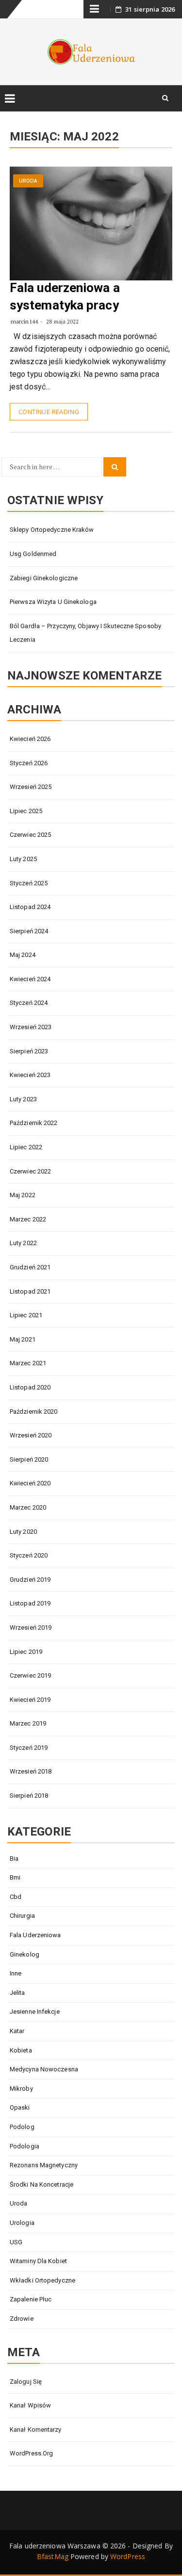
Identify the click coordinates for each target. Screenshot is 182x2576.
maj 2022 (23, 1195)
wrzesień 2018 (31, 1771)
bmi (15, 1877)
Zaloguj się (26, 2382)
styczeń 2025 (29, 883)
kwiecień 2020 (30, 1483)
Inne (16, 1973)
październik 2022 (34, 1123)
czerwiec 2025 (30, 835)
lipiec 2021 (26, 1315)
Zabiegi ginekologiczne (44, 578)
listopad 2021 (30, 1291)
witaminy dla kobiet (38, 2261)
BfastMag (53, 2556)
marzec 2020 (28, 1507)
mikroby (21, 2089)
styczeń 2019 (29, 1748)
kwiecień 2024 (30, 979)
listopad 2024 (30, 907)
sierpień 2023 (29, 1051)
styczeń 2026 (29, 763)
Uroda (28, 181)
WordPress (128, 2556)
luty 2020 (23, 1532)
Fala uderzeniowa (35, 1935)
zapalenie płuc (31, 2299)
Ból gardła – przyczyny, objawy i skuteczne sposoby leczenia (85, 633)
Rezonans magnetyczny (44, 2165)
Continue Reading (49, 412)
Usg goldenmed (33, 554)
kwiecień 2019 (30, 1700)
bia (14, 1859)
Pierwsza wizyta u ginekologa (53, 602)
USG (16, 2242)
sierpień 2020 (29, 1459)
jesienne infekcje (35, 2012)
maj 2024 (23, 955)
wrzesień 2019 (31, 1627)
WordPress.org (31, 2453)
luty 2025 (23, 859)
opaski (20, 2107)
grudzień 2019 (30, 1580)
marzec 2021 (28, 1363)
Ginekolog (25, 1954)
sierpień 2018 (29, 1796)
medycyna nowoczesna (44, 2069)
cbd (16, 1897)
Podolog (22, 2127)
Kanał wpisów (30, 2405)
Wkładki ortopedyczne (42, 2280)
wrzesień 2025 (31, 787)
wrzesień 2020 (31, 1435)
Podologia (25, 2146)
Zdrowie (22, 2319)
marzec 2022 (28, 1219)
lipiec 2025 (26, 811)
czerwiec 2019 (30, 1675)
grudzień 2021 (30, 1267)
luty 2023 (23, 1099)
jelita (17, 1993)
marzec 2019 (28, 1723)
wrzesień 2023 (31, 1027)
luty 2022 (23, 1243)
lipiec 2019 (26, 1652)
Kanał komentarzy (36, 2429)
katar (17, 2031)
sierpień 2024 (29, 931)
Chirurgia (22, 1916)
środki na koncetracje (41, 2184)
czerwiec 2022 (30, 1171)
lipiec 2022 (26, 1147)
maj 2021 (23, 1339)
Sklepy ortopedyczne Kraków (52, 530)
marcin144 (24, 321)
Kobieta (21, 2050)
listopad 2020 (30, 1387)
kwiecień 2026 (30, 739)
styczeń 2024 (29, 1003)
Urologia (22, 2223)
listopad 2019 (30, 1603)
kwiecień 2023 (30, 1075)
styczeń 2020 (29, 1555)
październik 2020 (34, 1411)
